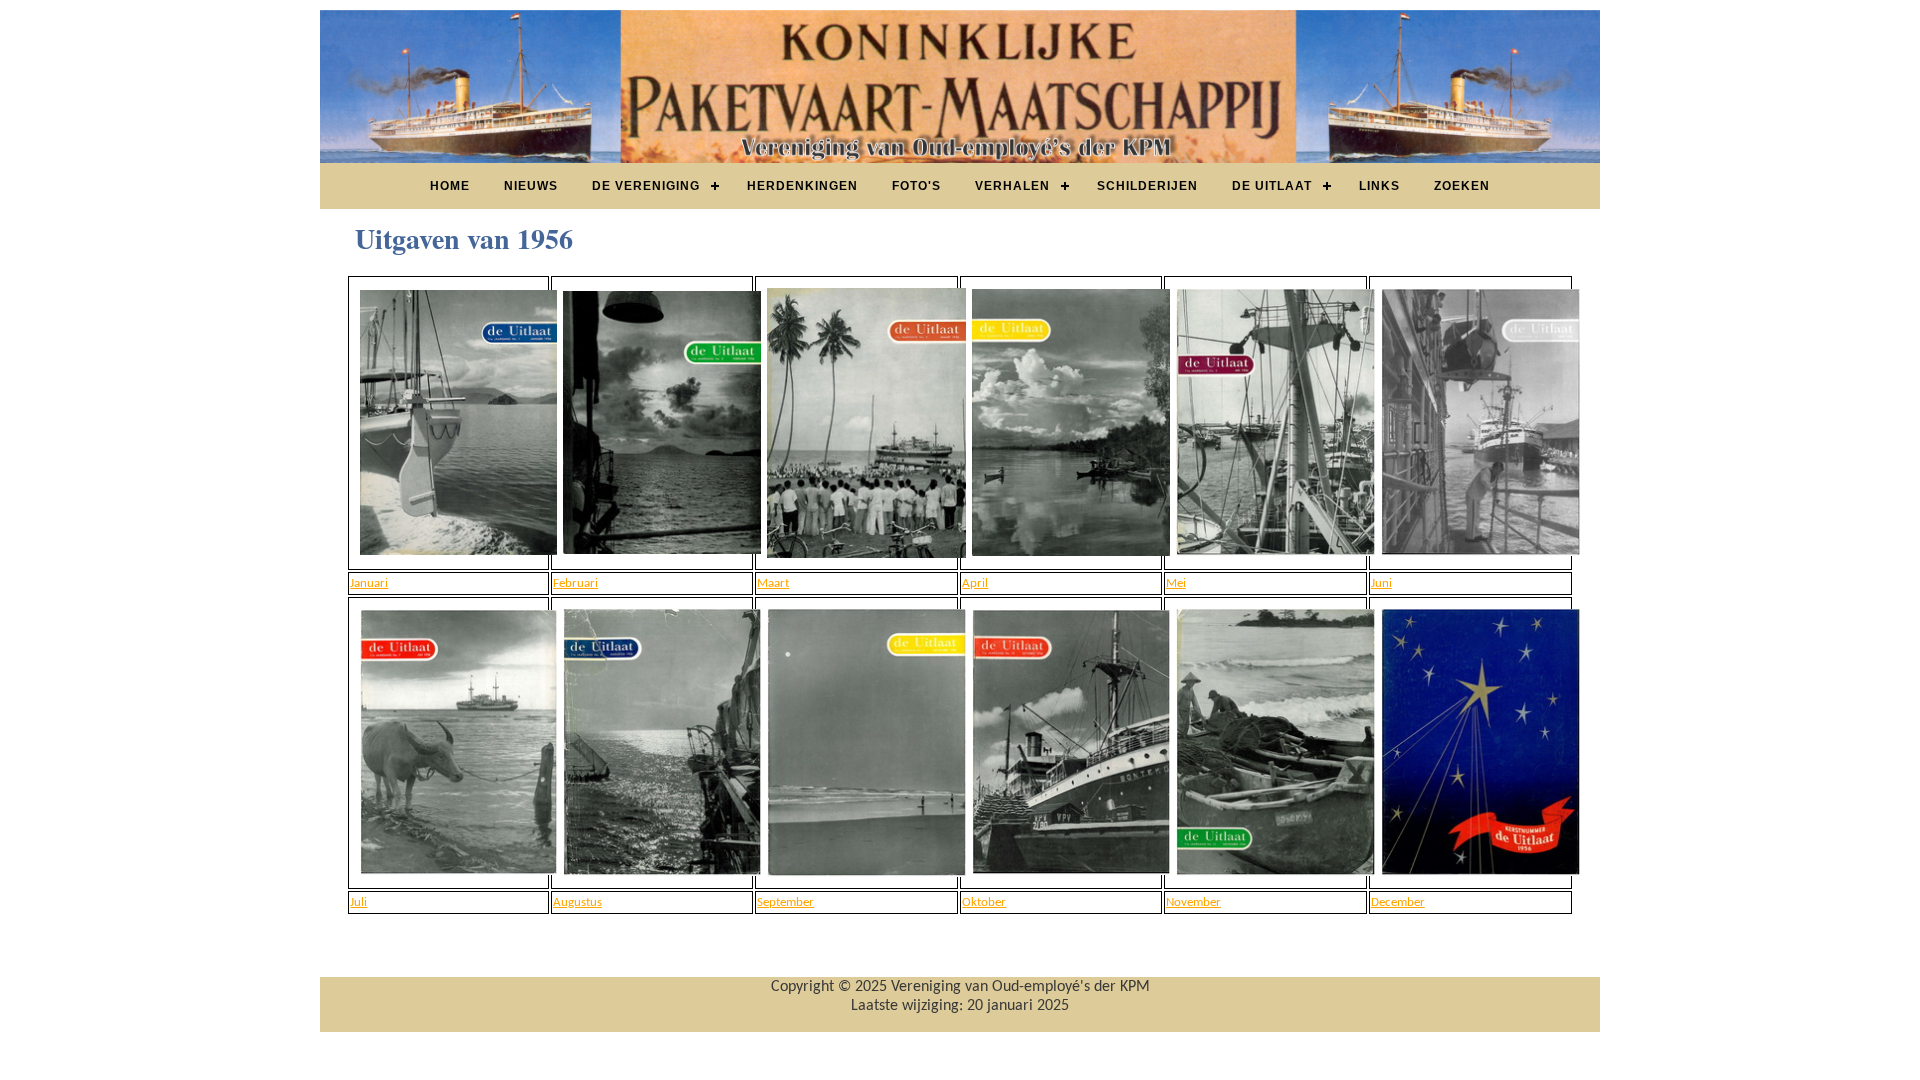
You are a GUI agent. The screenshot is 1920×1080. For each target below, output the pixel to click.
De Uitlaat (1272, 186)
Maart (773, 583)
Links (1379, 186)
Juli (358, 902)
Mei (1176, 583)
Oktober (984, 902)
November (1193, 902)
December (1398, 902)
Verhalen (1012, 186)
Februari (575, 583)
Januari (369, 583)
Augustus (577, 902)
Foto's (916, 186)
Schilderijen (1147, 186)
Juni (1381, 583)
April (975, 583)
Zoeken (1462, 186)
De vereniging (646, 186)
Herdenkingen (802, 186)
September (785, 902)
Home (450, 186)
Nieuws (531, 186)
